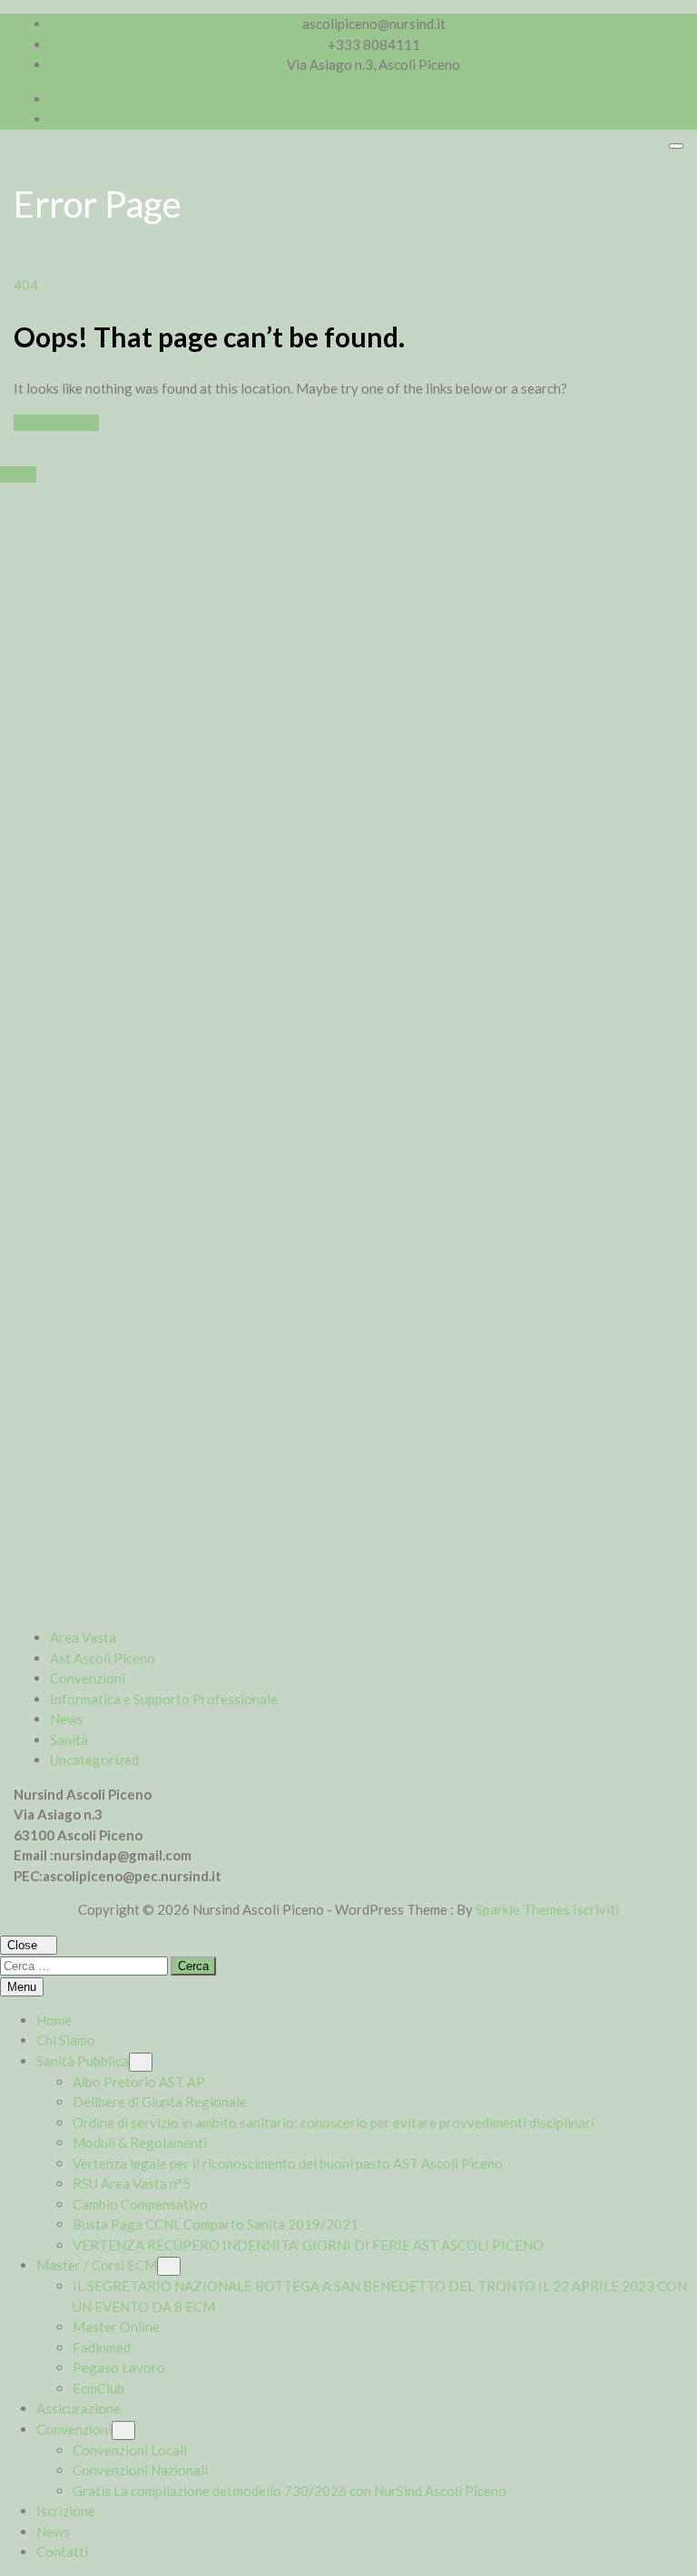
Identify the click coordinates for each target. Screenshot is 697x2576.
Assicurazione (79, 2408)
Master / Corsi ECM (97, 2265)
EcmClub (98, 2388)
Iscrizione (66, 2511)
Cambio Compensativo (140, 2204)
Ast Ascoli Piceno (103, 1658)
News (67, 1719)
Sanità (69, 1740)
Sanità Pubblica (83, 2061)
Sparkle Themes (523, 1909)
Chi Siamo (66, 2040)
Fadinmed (102, 2347)
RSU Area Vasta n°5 (132, 2183)
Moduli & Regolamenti (140, 2142)
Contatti (62, 2552)
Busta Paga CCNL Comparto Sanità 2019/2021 (216, 2224)
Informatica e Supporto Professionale (164, 1699)
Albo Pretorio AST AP (139, 2082)
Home (54, 2020)
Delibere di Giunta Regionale (160, 2102)
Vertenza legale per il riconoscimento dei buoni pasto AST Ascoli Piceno (288, 2163)
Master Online (116, 2327)
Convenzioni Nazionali (140, 2470)
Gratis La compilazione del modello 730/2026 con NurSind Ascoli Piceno (290, 2491)
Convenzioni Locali (130, 2450)
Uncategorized (94, 1760)
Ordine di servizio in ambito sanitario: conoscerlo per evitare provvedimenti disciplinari (334, 2122)
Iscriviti (596, 1909)
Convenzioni (88, 1678)
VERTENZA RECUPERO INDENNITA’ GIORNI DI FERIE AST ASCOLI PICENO (308, 2245)
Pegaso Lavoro (119, 2367)
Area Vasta (83, 1637)
